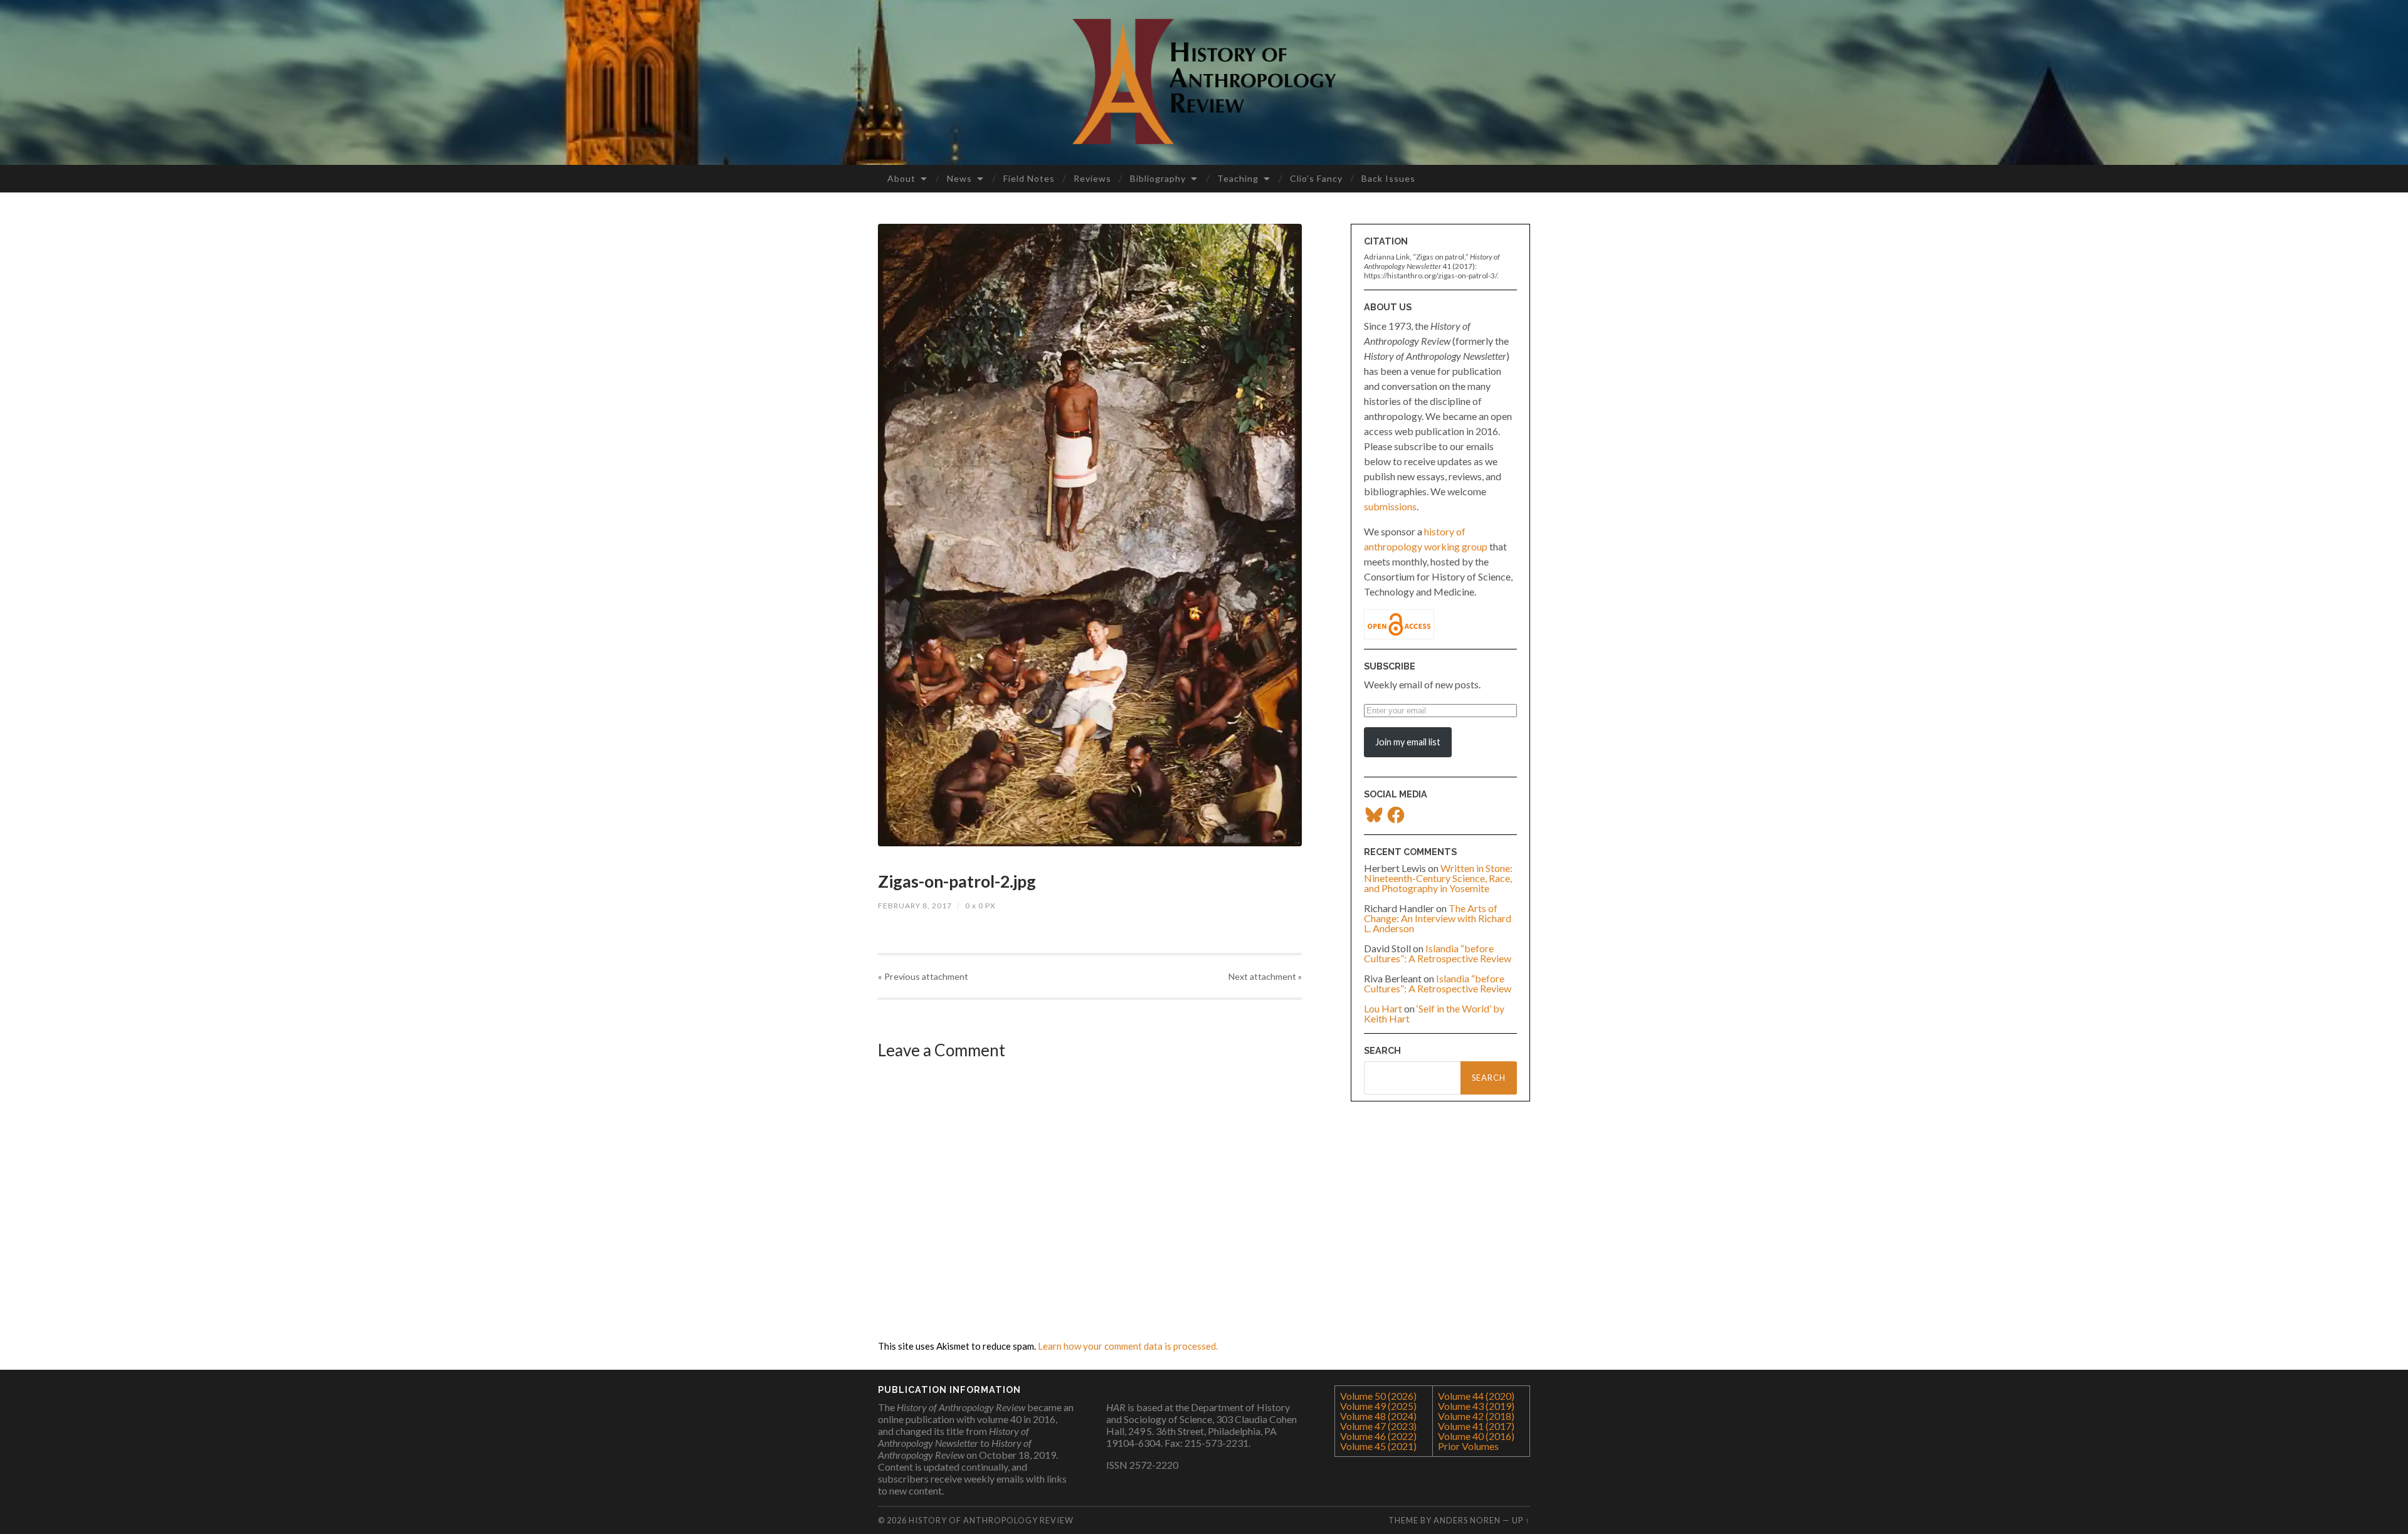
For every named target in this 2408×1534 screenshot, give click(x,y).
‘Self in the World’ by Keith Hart (1434, 1013)
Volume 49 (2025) (1378, 1406)
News (959, 178)
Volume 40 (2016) (1476, 1436)
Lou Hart (1383, 1008)
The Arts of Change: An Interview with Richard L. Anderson (1438, 918)
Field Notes (1029, 178)
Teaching (1238, 178)
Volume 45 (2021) (1378, 1446)
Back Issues (1388, 178)
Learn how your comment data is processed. (1128, 1346)
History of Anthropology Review (991, 1520)
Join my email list (1408, 742)
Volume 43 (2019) (1476, 1406)
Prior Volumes (1468, 1446)
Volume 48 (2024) (1378, 1416)
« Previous (923, 976)
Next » (1265, 976)
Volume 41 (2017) (1476, 1426)
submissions (1390, 506)
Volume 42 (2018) (1476, 1416)
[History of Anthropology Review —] (1204, 81)
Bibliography (1158, 178)
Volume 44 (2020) (1476, 1396)
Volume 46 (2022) (1378, 1436)
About (901, 178)
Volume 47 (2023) (1378, 1426)
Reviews (1092, 178)
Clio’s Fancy (1316, 178)
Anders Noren (1467, 1520)
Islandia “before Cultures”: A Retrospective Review (1438, 953)
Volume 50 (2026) (1378, 1396)
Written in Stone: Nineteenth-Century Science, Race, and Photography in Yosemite (1438, 878)
